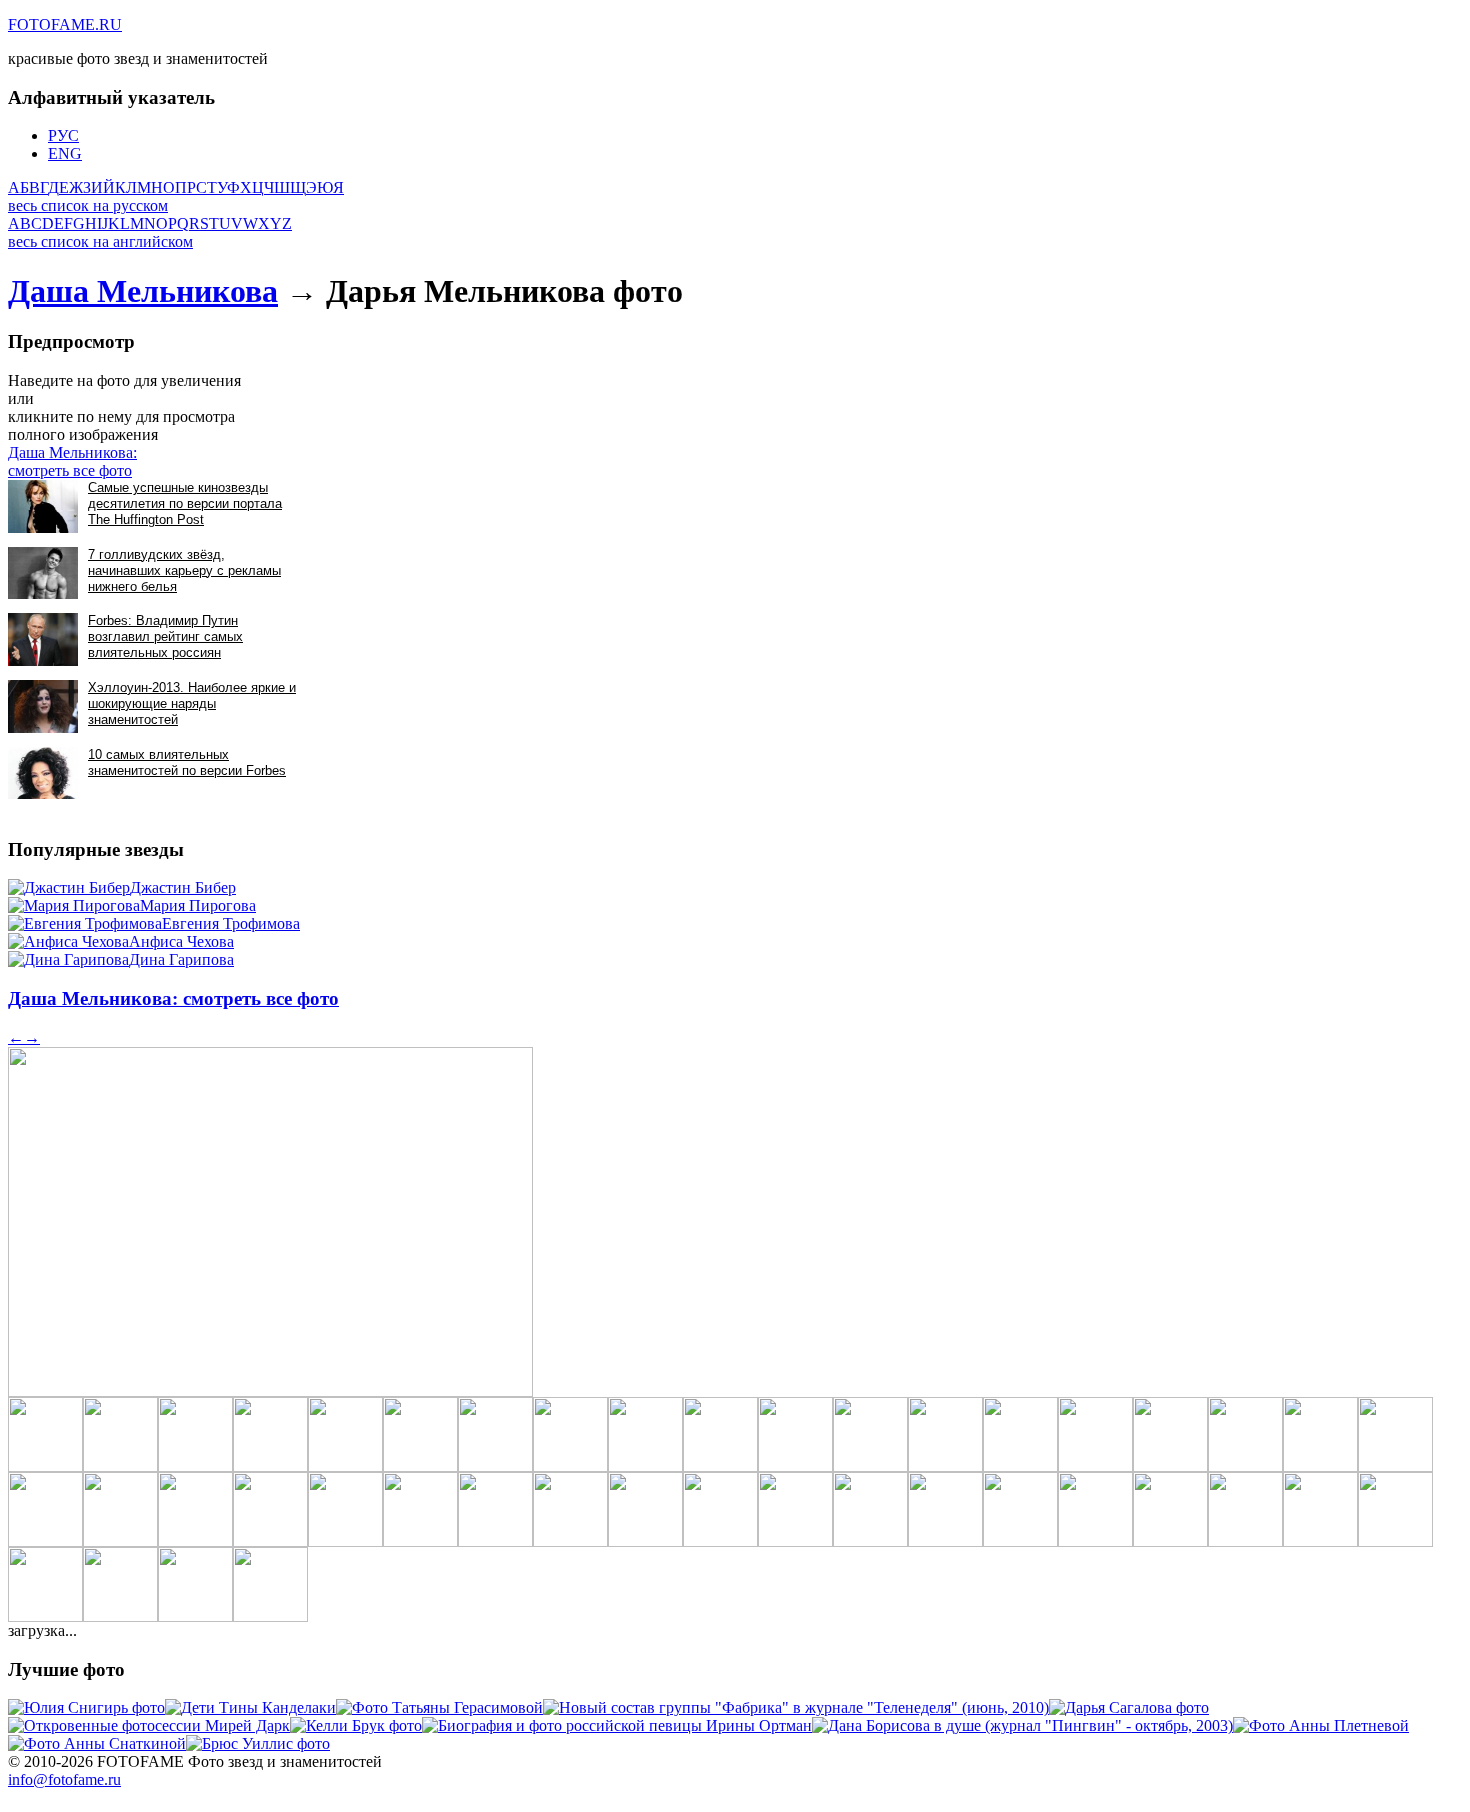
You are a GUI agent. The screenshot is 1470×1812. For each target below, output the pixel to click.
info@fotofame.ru (64, 1779)
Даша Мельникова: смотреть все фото (72, 461)
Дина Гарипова (181, 959)
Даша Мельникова (143, 291)
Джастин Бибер (183, 887)
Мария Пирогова (198, 905)
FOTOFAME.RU (65, 24)
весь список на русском (88, 205)
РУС (63, 135)
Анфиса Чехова (181, 941)
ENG (65, 153)
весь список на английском (100, 241)
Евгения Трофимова (231, 923)
